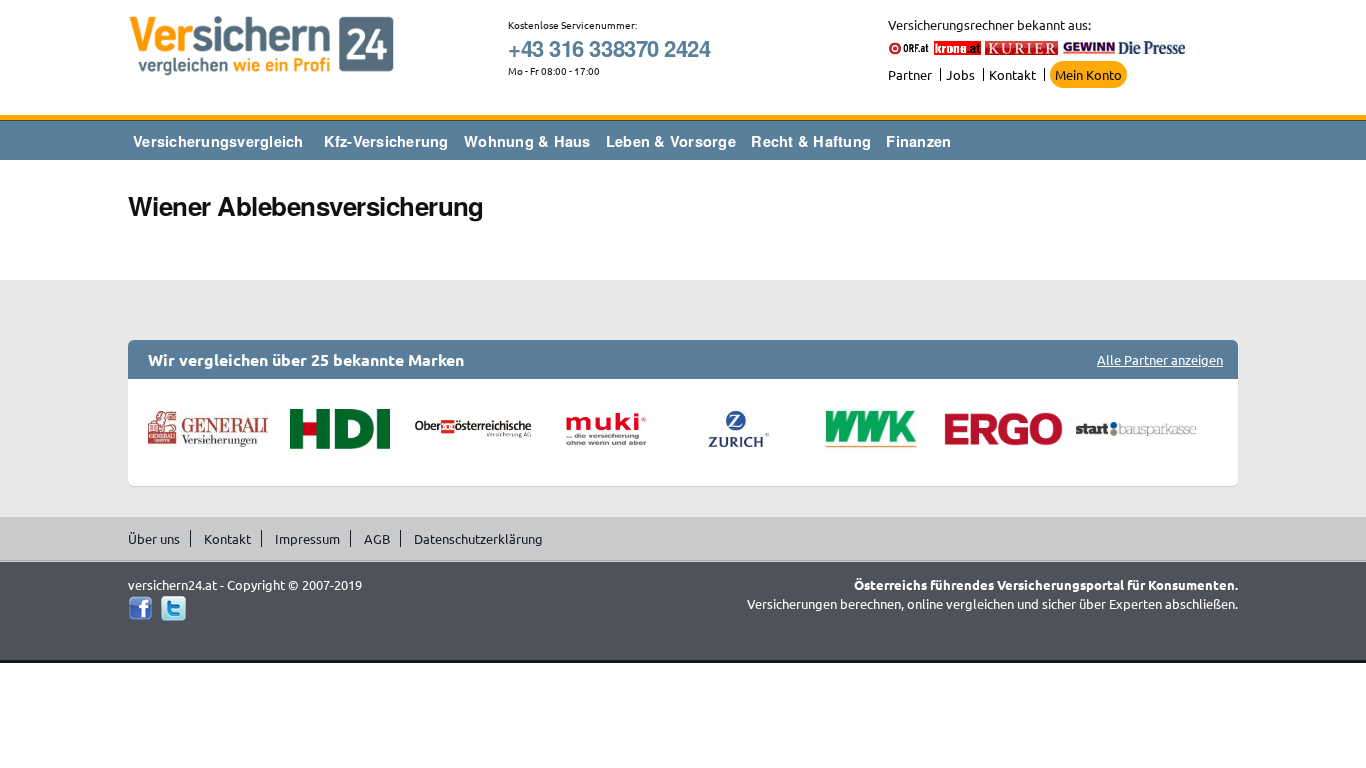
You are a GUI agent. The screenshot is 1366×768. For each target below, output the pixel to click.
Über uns (154, 538)
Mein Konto (1088, 74)
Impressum (307, 538)
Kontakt (1012, 74)
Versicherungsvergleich (218, 141)
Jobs (960, 74)
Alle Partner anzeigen (1160, 359)
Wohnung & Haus (527, 141)
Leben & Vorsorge (671, 141)
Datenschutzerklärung (478, 538)
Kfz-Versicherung (386, 141)
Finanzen (918, 141)
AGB (377, 538)
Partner (910, 74)
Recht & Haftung (811, 141)
